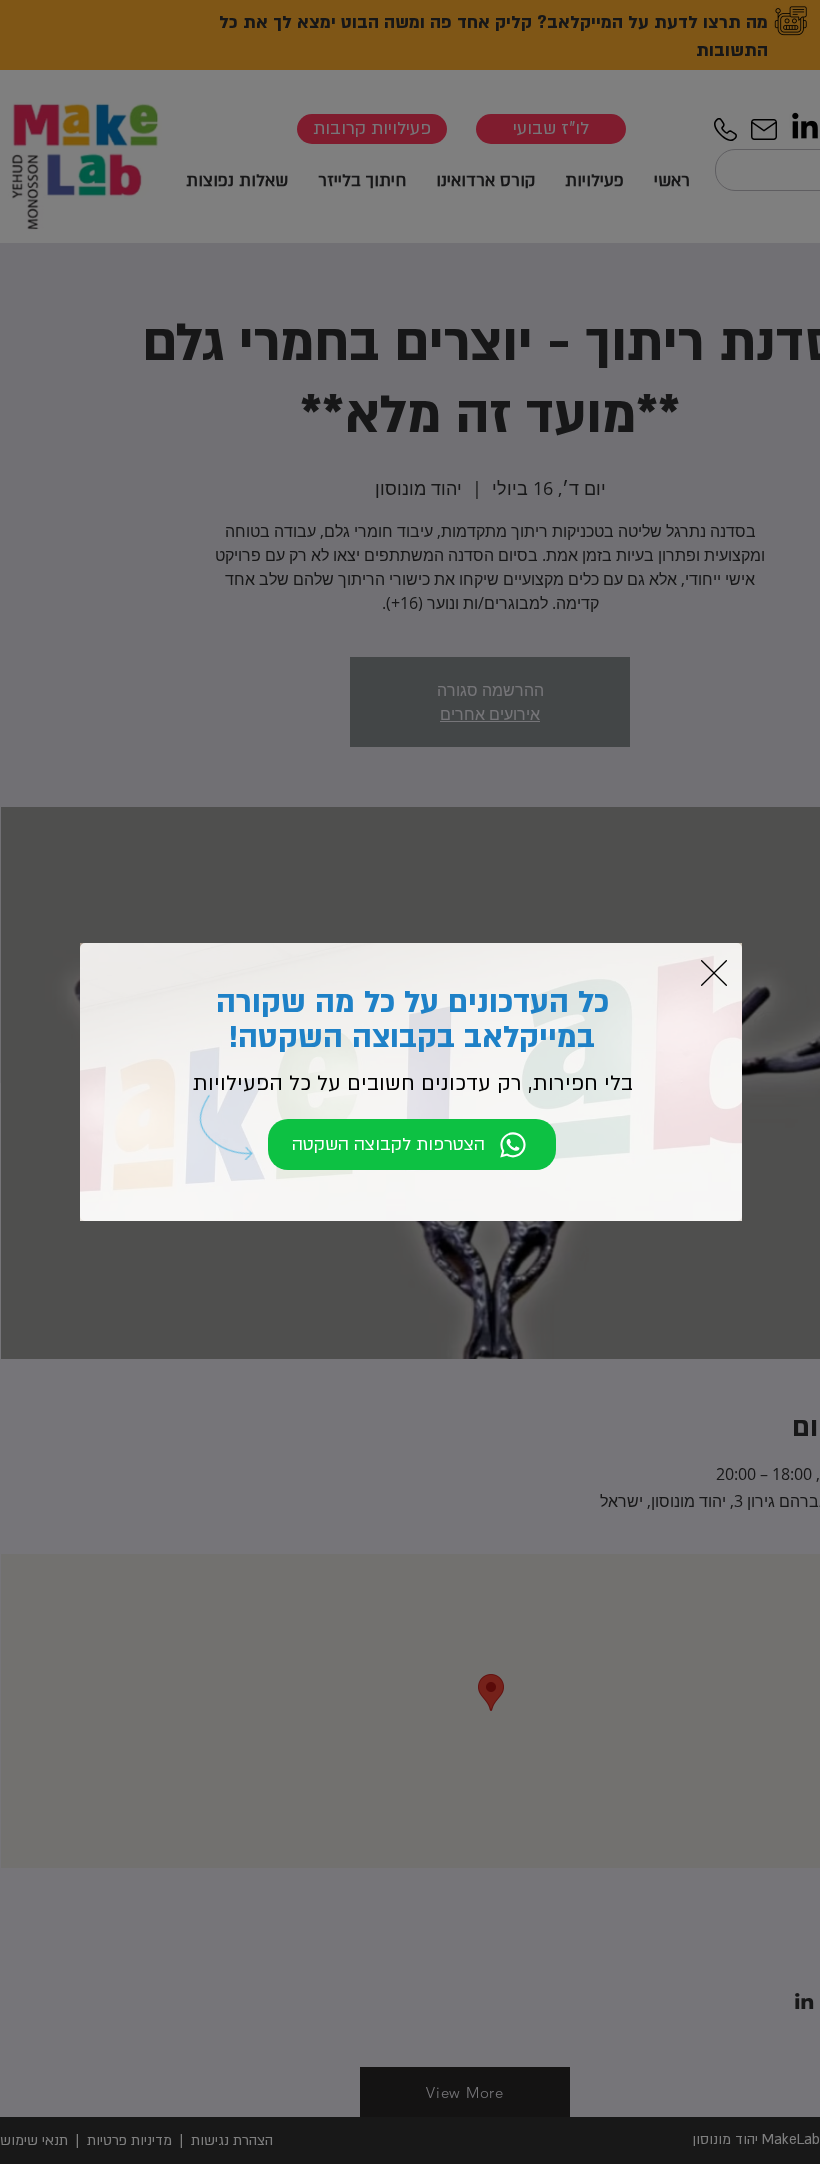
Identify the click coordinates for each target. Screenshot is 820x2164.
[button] (714, 973)
